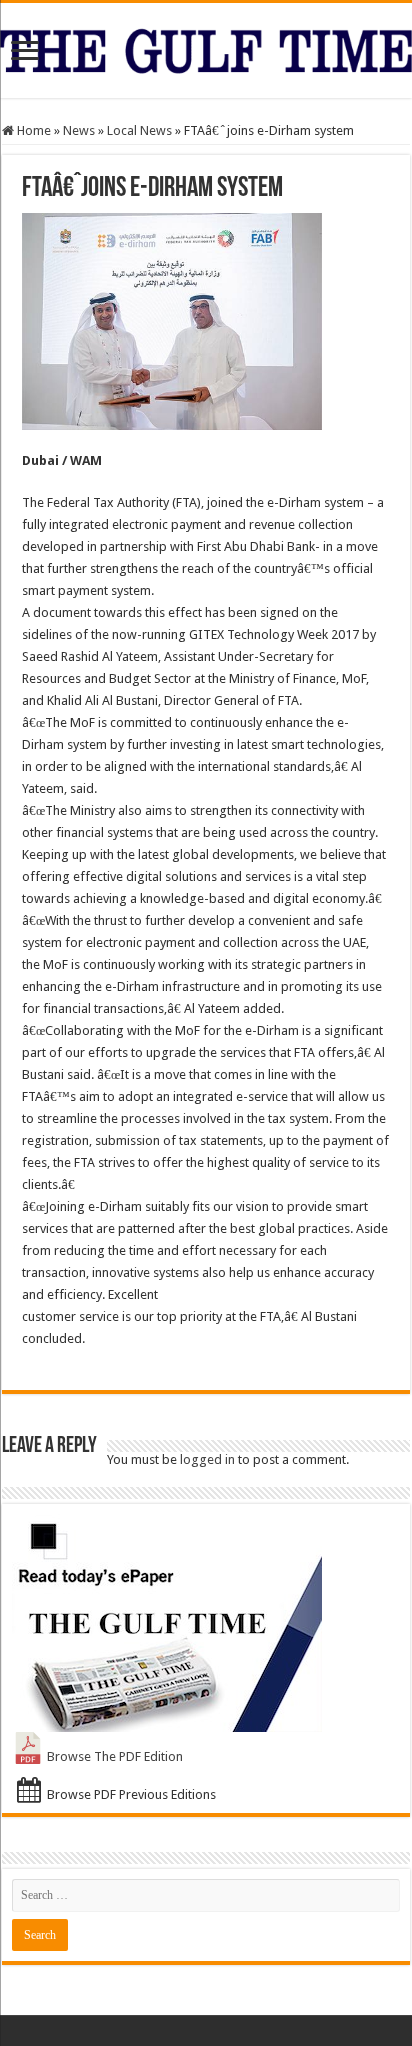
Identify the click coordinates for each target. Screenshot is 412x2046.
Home (32, 130)
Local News (139, 130)
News (79, 130)
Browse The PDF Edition (115, 1756)
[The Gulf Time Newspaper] (206, 47)
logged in (207, 1459)
